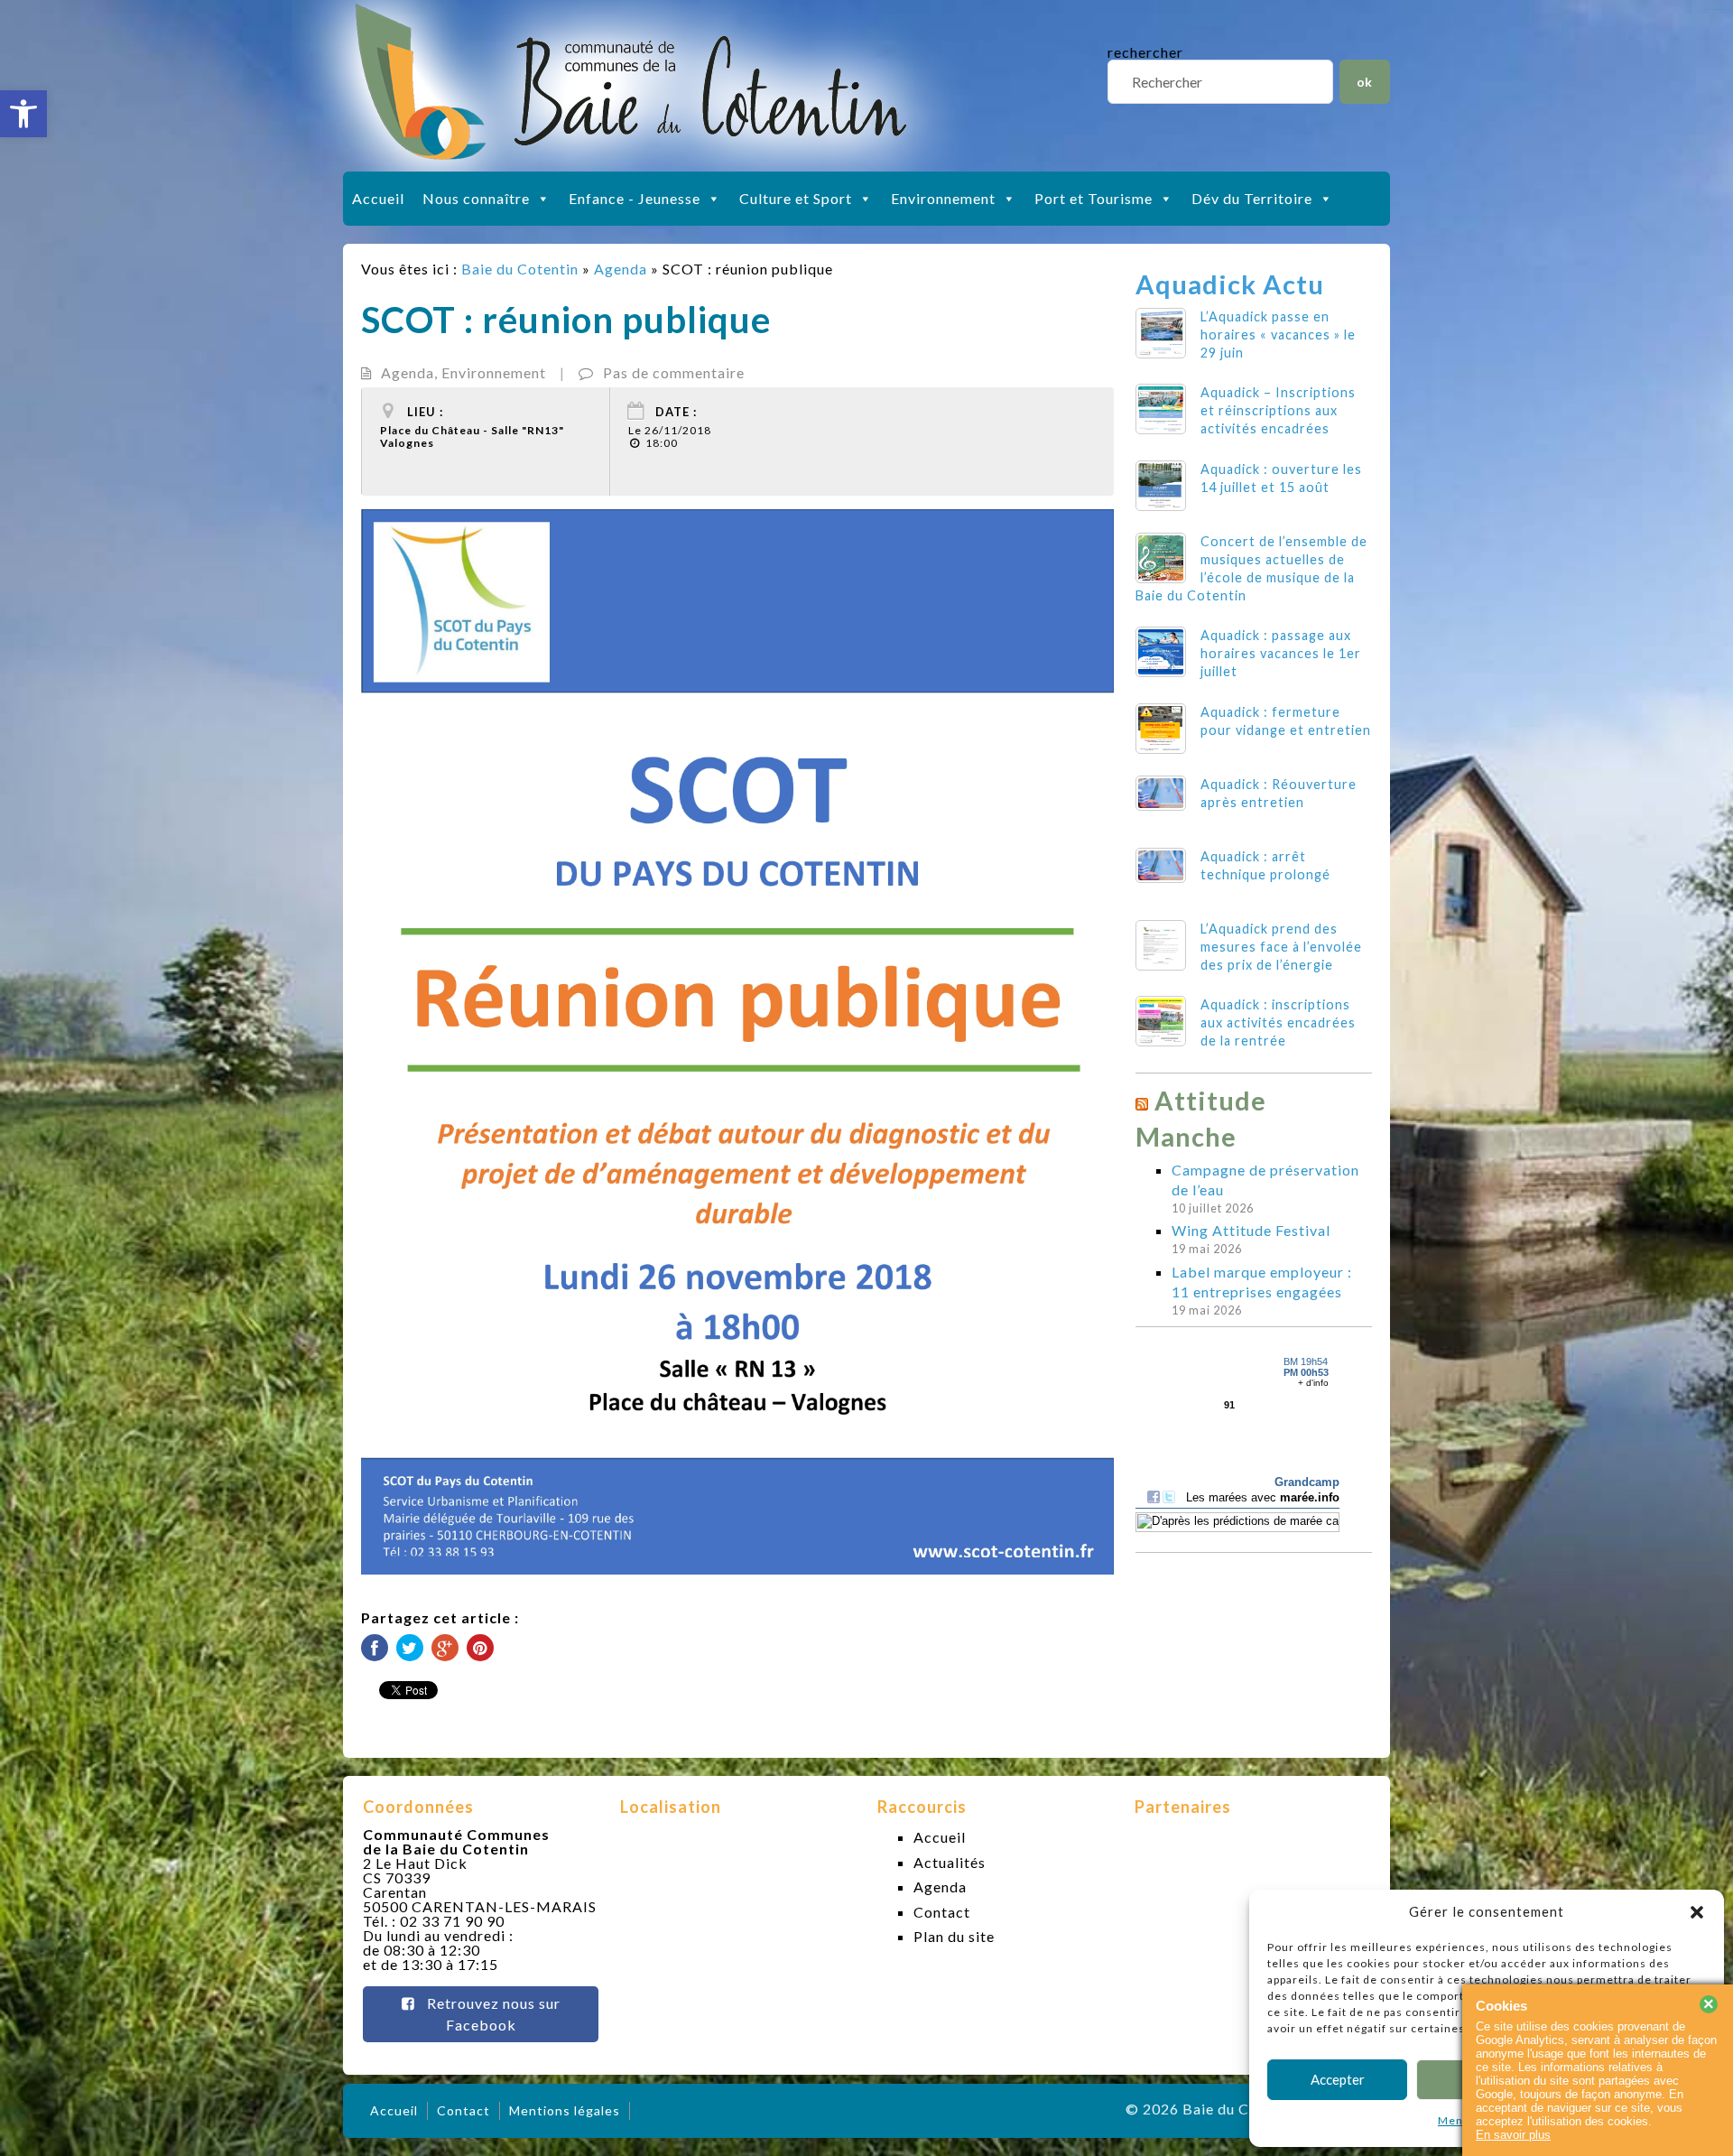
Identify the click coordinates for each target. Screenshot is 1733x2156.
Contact (942, 1912)
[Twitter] (410, 1648)
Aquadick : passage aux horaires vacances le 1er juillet (1281, 653)
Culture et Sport (796, 198)
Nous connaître (476, 198)
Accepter (1338, 2079)
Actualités (950, 1862)
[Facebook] (375, 1648)
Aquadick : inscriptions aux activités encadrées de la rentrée (1278, 1022)
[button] (23, 114)
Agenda (621, 269)
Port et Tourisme (1094, 198)
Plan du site (954, 1936)
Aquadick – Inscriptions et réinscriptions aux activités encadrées (1278, 410)
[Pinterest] (480, 1648)
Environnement (943, 198)
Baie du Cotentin (520, 269)
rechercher (1145, 52)
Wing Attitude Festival (1251, 1230)
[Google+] (445, 1648)
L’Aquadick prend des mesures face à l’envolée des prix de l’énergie (1281, 947)
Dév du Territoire (1252, 198)
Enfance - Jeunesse (635, 198)
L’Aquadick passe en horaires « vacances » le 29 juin (1278, 335)
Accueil (378, 198)
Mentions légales (565, 2110)
